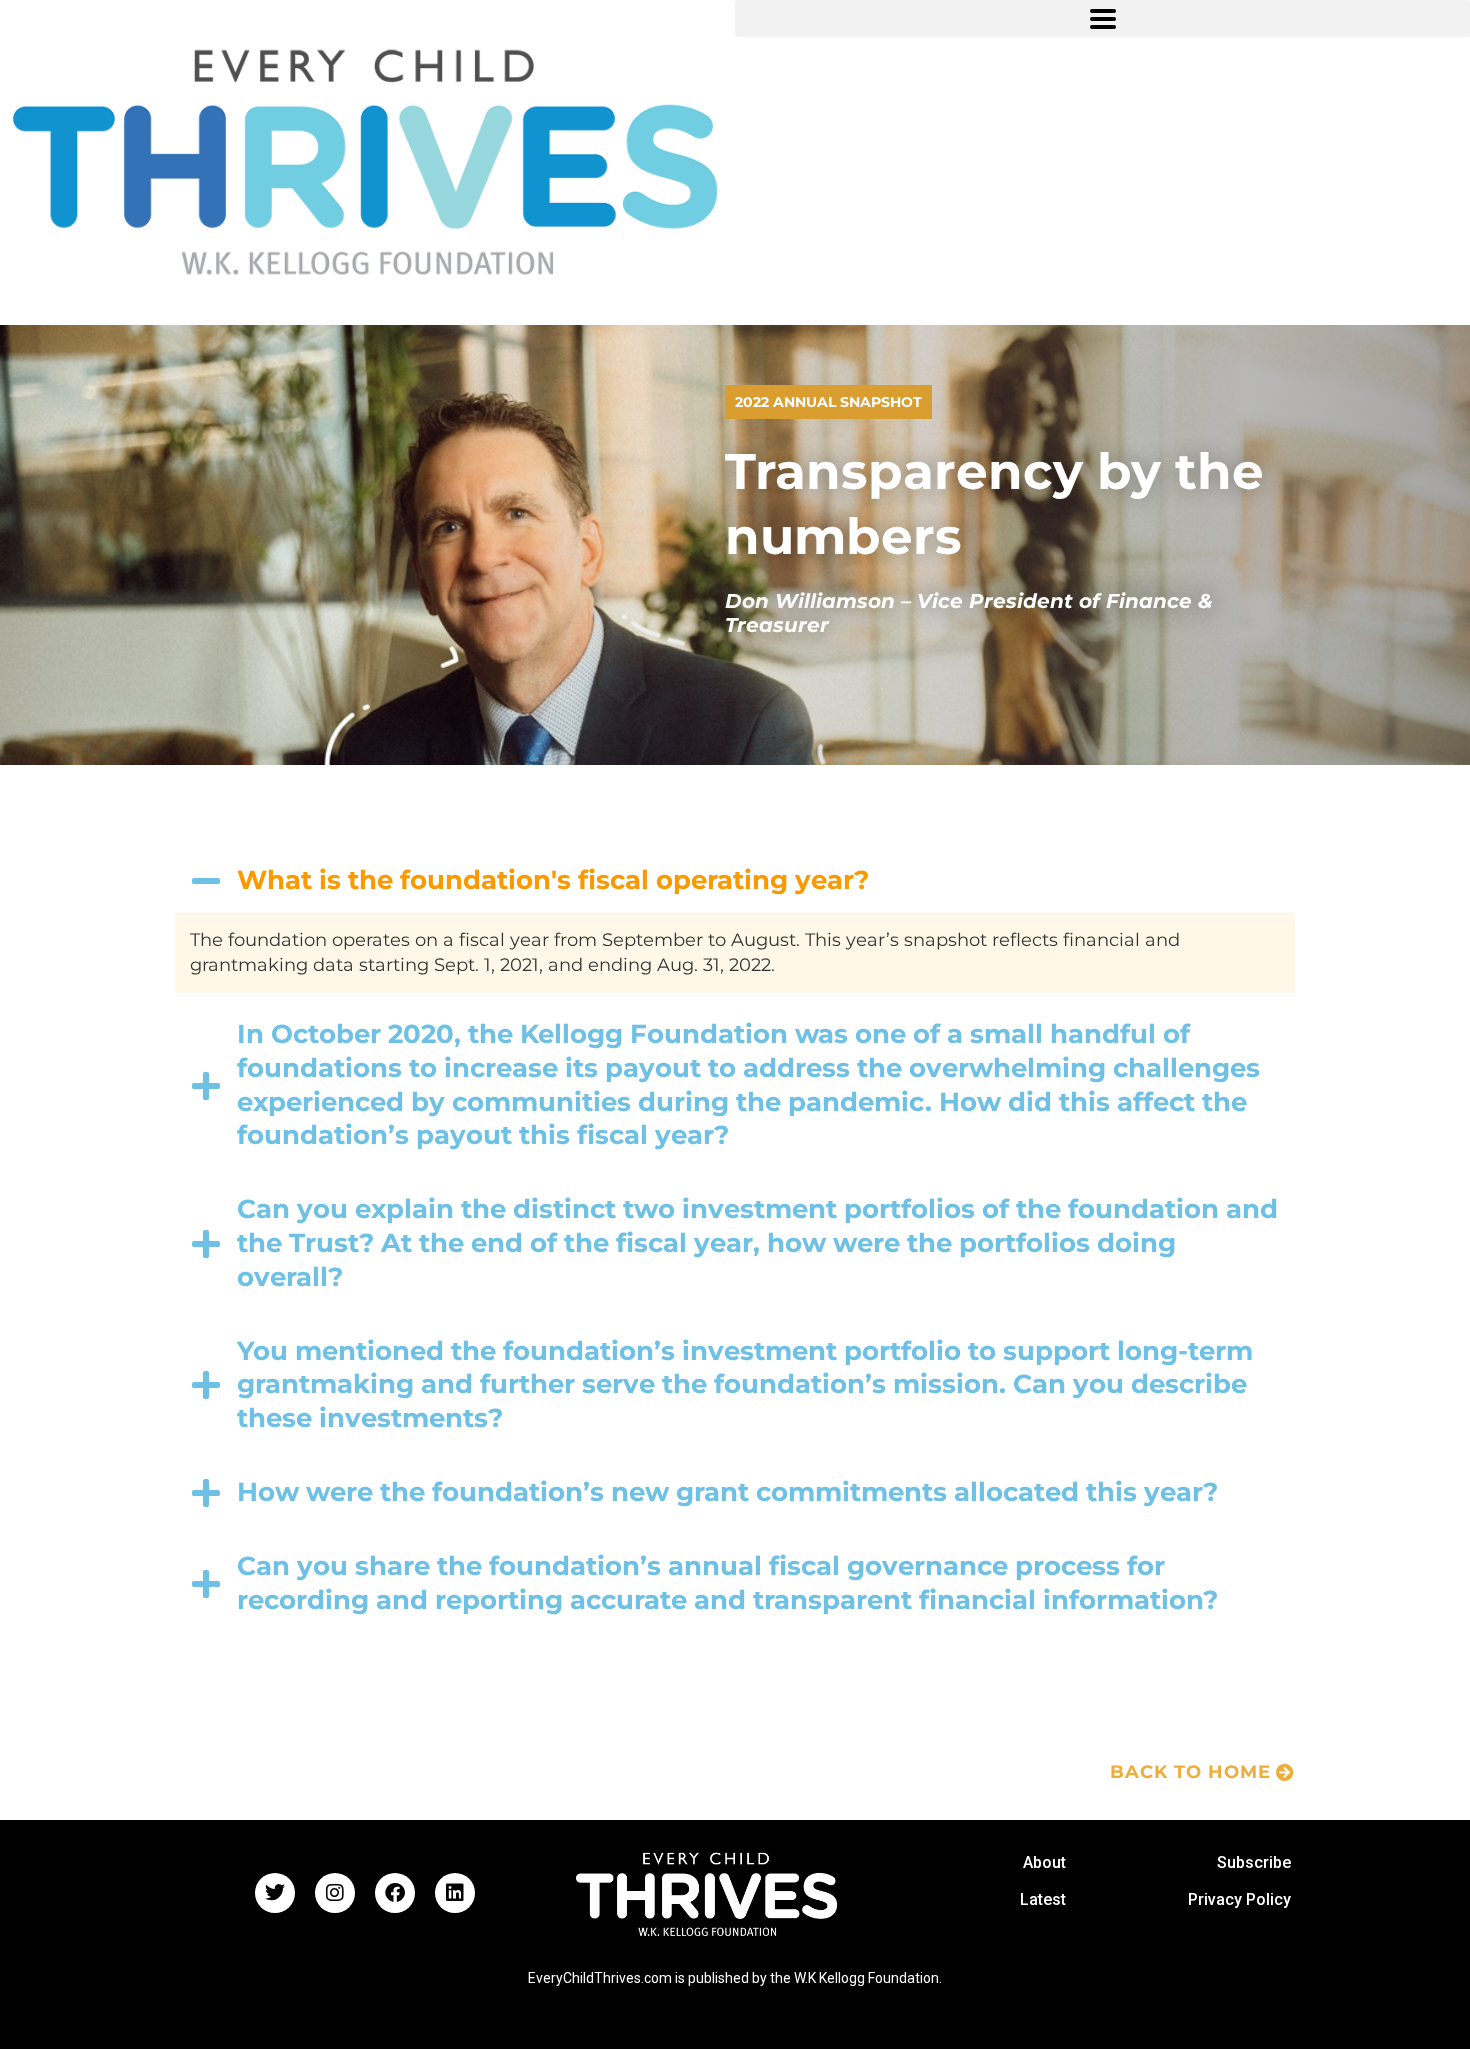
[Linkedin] (455, 1893)
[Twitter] (275, 1893)
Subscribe (1254, 1862)
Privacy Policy (1239, 1899)
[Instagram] (335, 1893)
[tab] (735, 881)
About (1044, 1862)
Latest (1043, 1899)
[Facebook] (395, 1893)
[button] (1102, 18)
